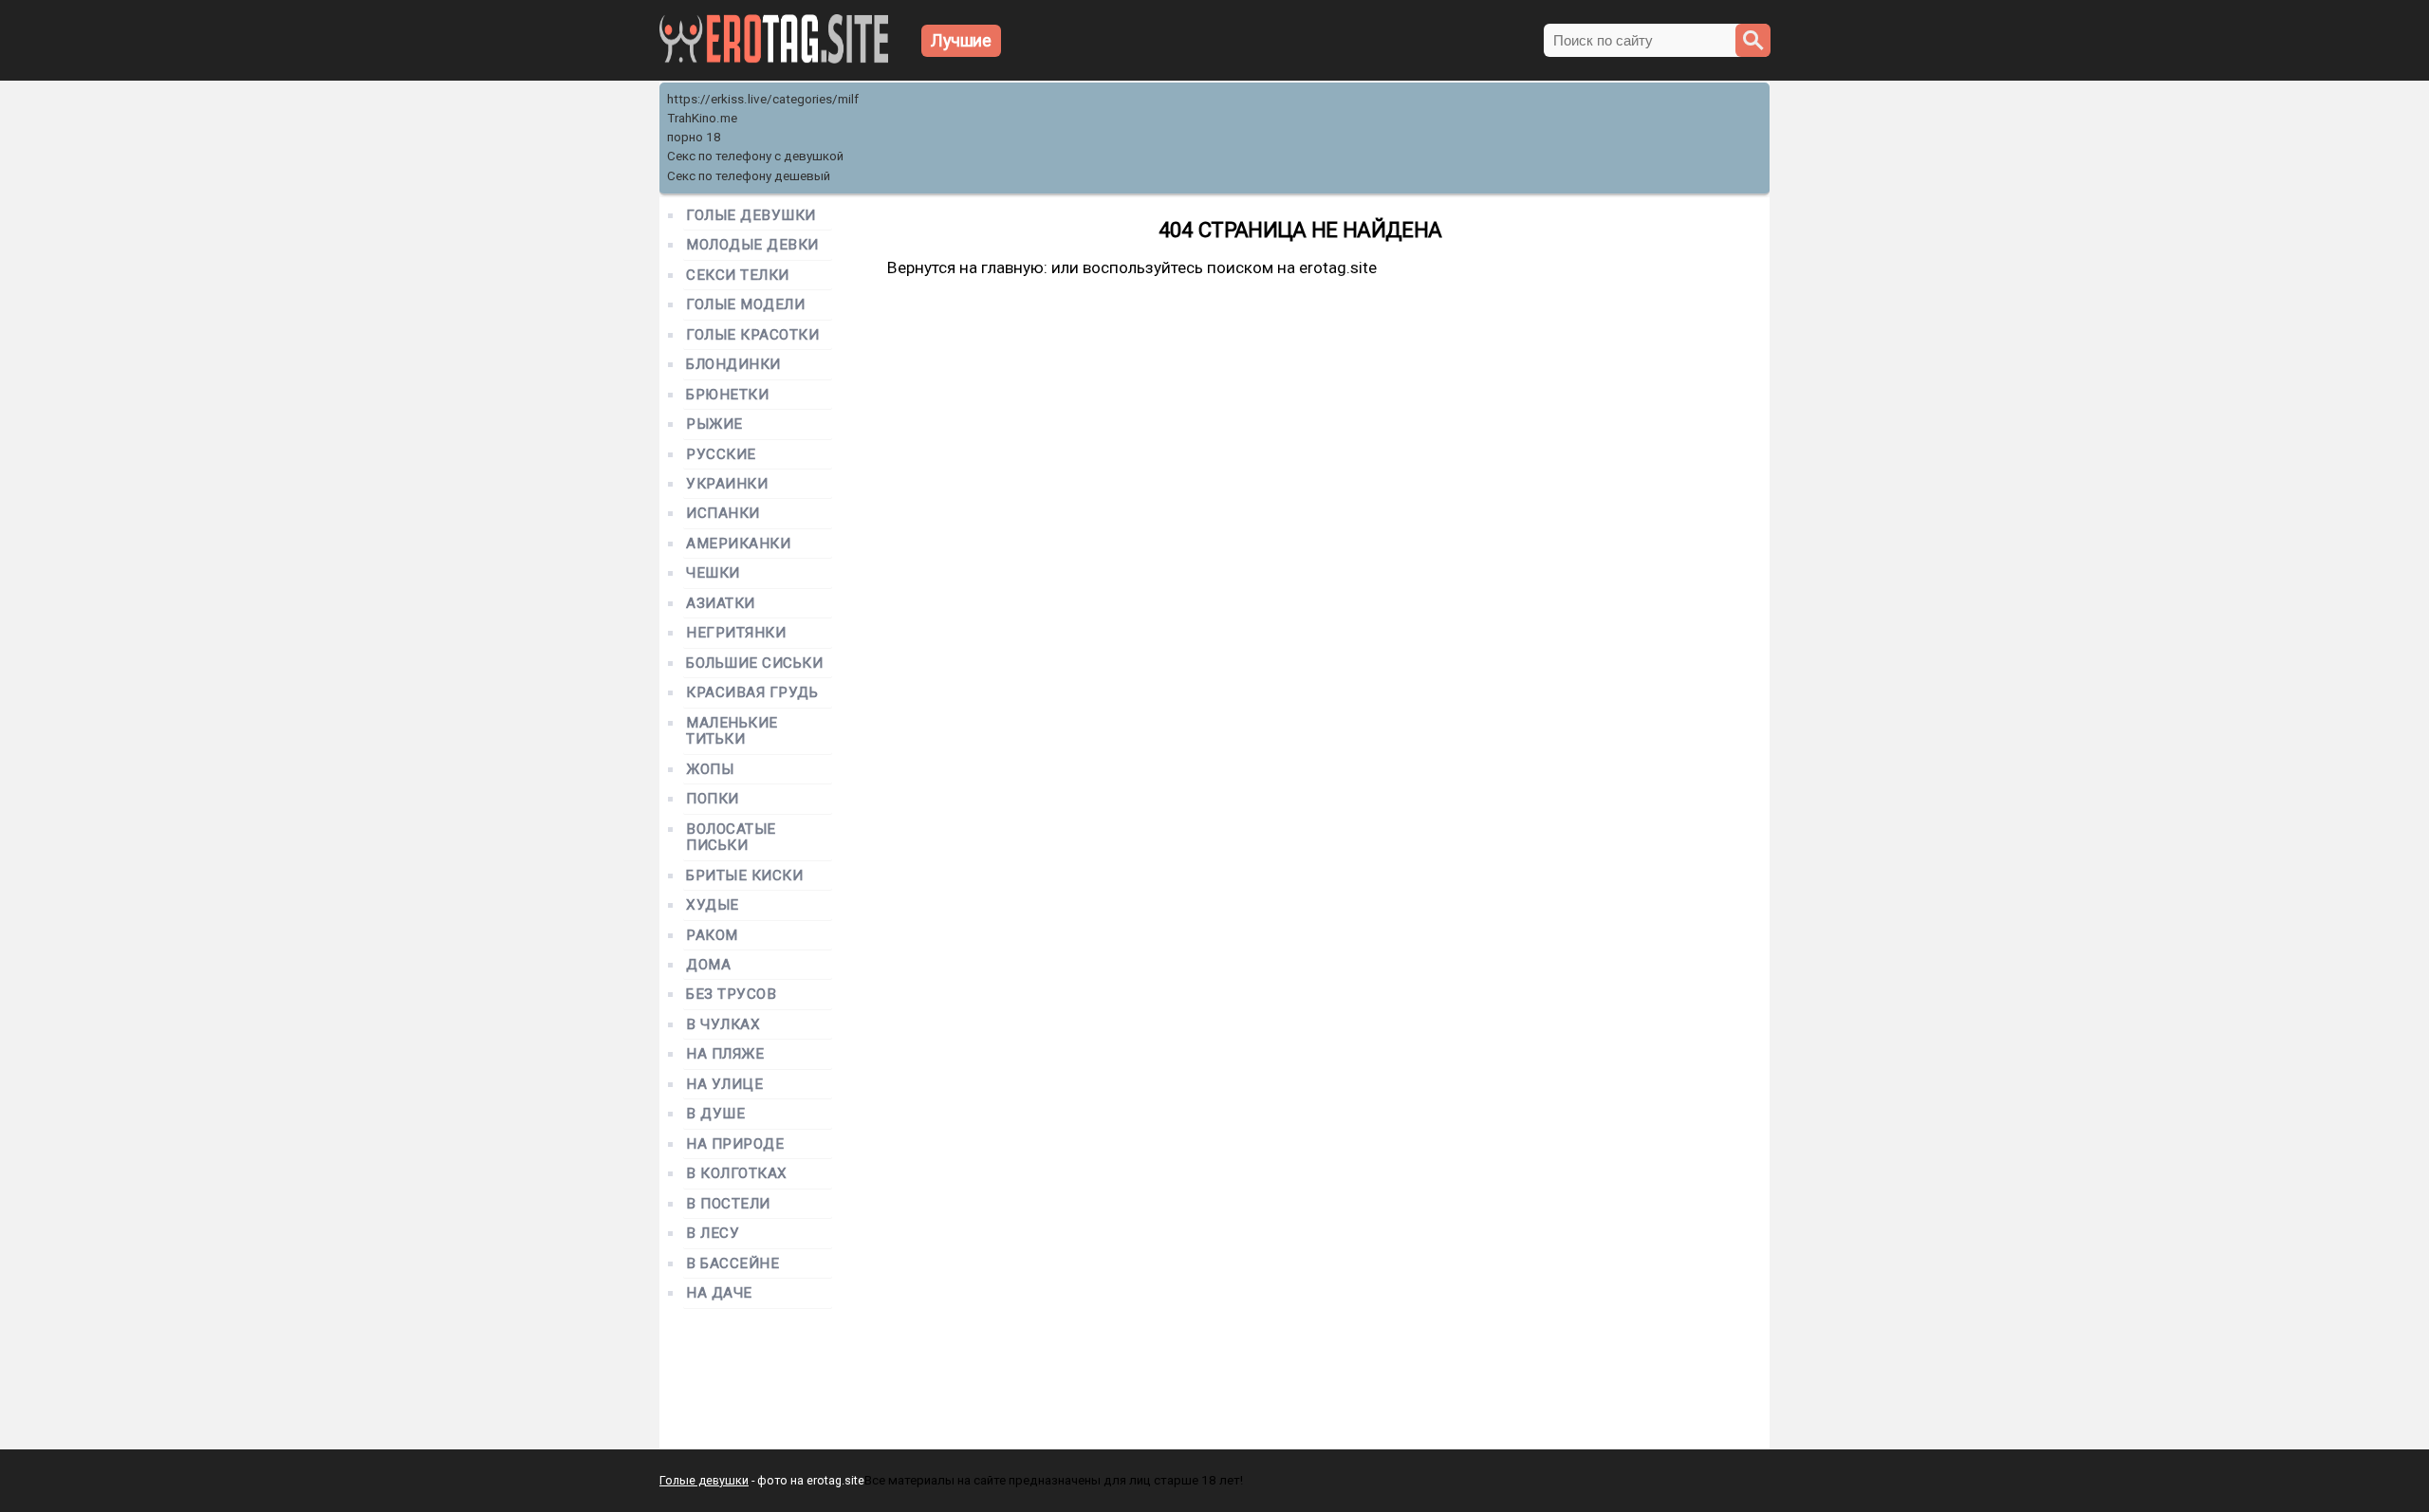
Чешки (713, 573)
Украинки (727, 484)
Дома (708, 965)
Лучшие (961, 40)
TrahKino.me (702, 118)
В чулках (723, 1025)
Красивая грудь (752, 693)
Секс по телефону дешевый (749, 176)
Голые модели (745, 305)
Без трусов (731, 995)
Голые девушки (751, 216)
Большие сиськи (755, 664)
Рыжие (714, 424)
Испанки (723, 514)
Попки (713, 799)
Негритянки (736, 633)
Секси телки (738, 276)
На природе (735, 1144)
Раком (712, 936)
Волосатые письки (731, 838)
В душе (715, 1114)
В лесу (713, 1234)
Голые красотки (753, 335)
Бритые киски (744, 876)
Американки (738, 544)
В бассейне (732, 1264)
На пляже (725, 1054)
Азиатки (721, 604)
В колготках (737, 1174)
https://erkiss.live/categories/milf (763, 99)
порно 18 (694, 137)
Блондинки (733, 365)
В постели (728, 1204)
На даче (719, 1293)
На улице (724, 1085)
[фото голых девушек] (774, 59)
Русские (721, 455)
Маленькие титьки (732, 731)
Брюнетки (727, 395)
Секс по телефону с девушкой (755, 156)
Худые (713, 905)
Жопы (710, 770)
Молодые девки (752, 245)
